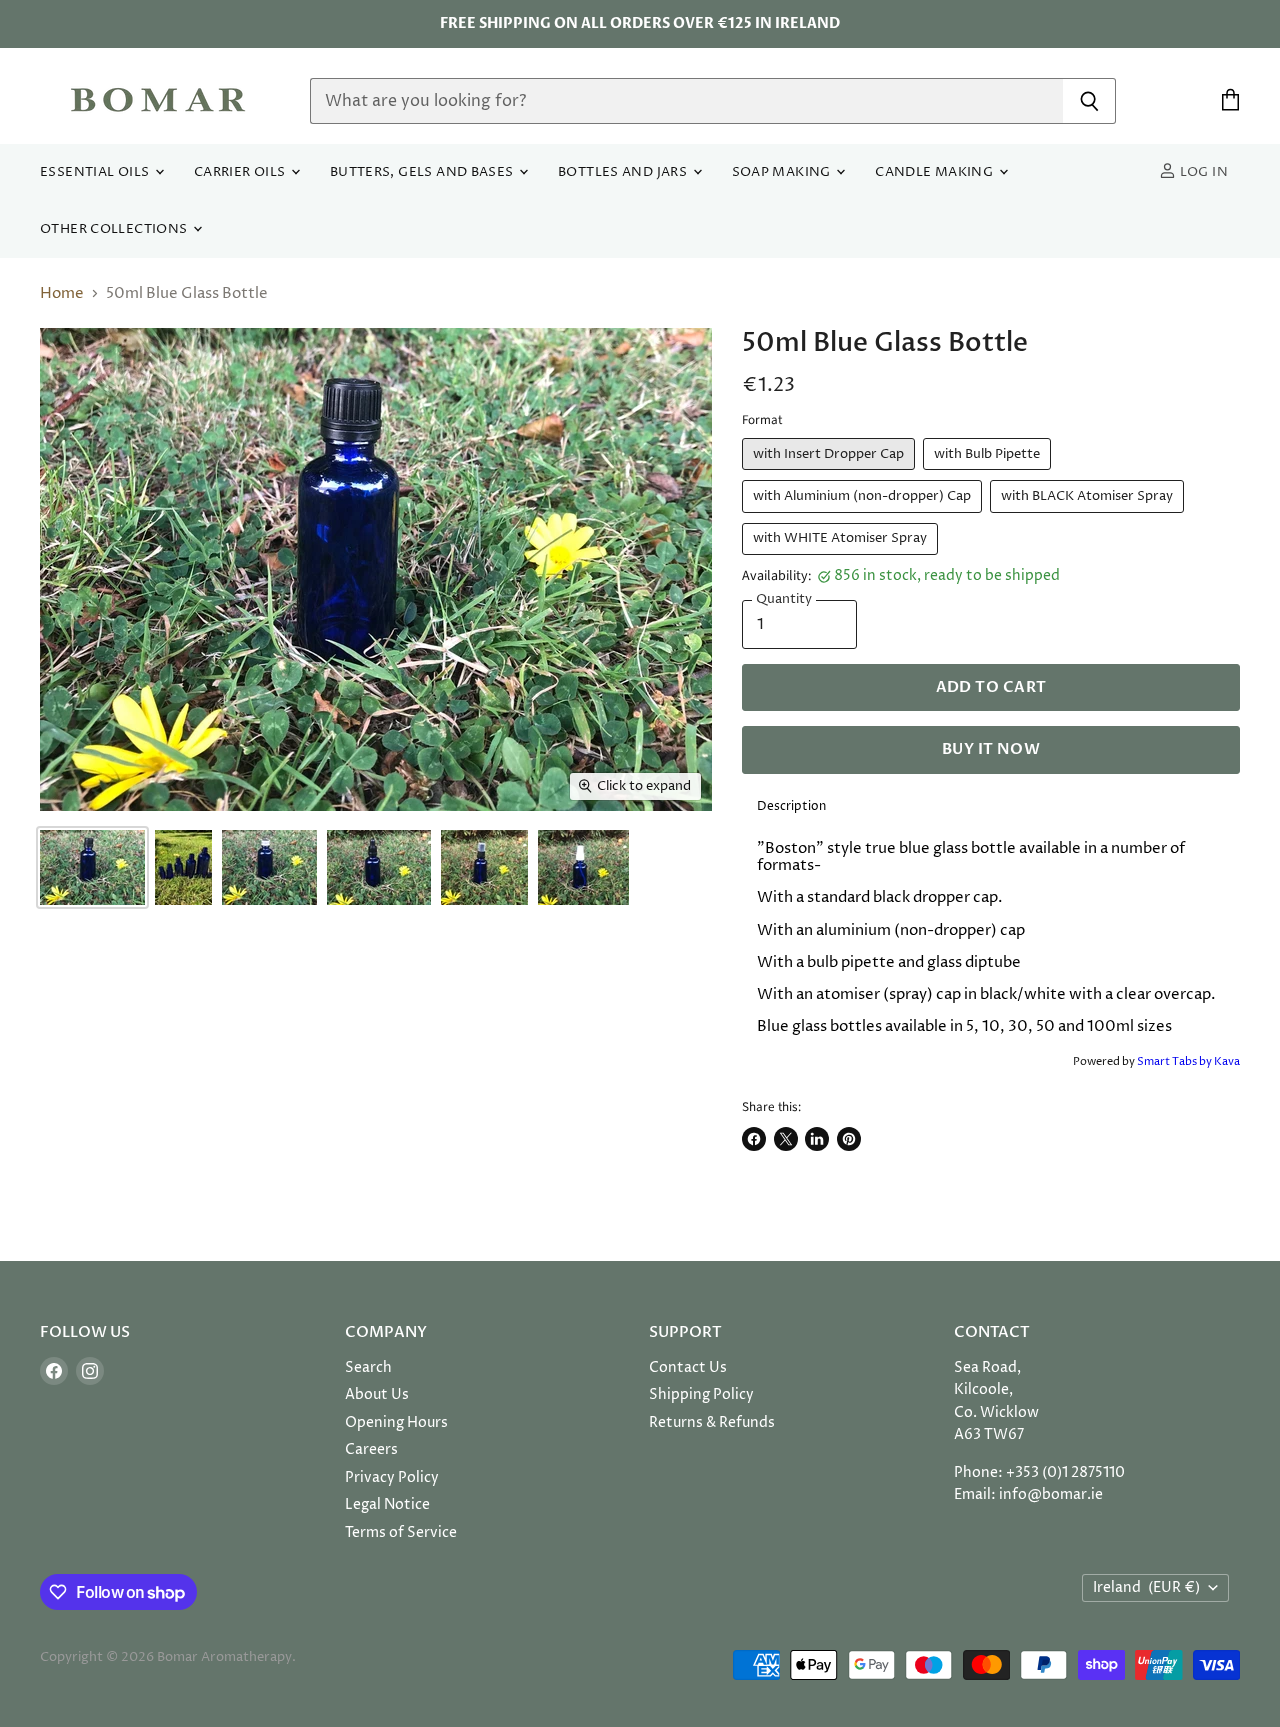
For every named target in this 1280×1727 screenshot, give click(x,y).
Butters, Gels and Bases (423, 172)
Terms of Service (401, 1532)
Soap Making (783, 172)
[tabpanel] (991, 938)
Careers (371, 1449)
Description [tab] (791, 806)
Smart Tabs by (1175, 1061)
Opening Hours (396, 1422)
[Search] (1089, 101)
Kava (1227, 1061)
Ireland (1146, 1587)
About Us (377, 1394)
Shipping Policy (701, 1394)
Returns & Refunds (712, 1422)
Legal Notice (387, 1504)
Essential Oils (96, 172)
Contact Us (688, 1367)
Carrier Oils (241, 172)
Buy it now (991, 749)
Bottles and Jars (624, 172)
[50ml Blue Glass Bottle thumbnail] (92, 867)
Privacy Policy (392, 1477)
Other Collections (115, 229)
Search (368, 1367)
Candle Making (935, 172)
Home (62, 293)
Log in (1202, 172)
